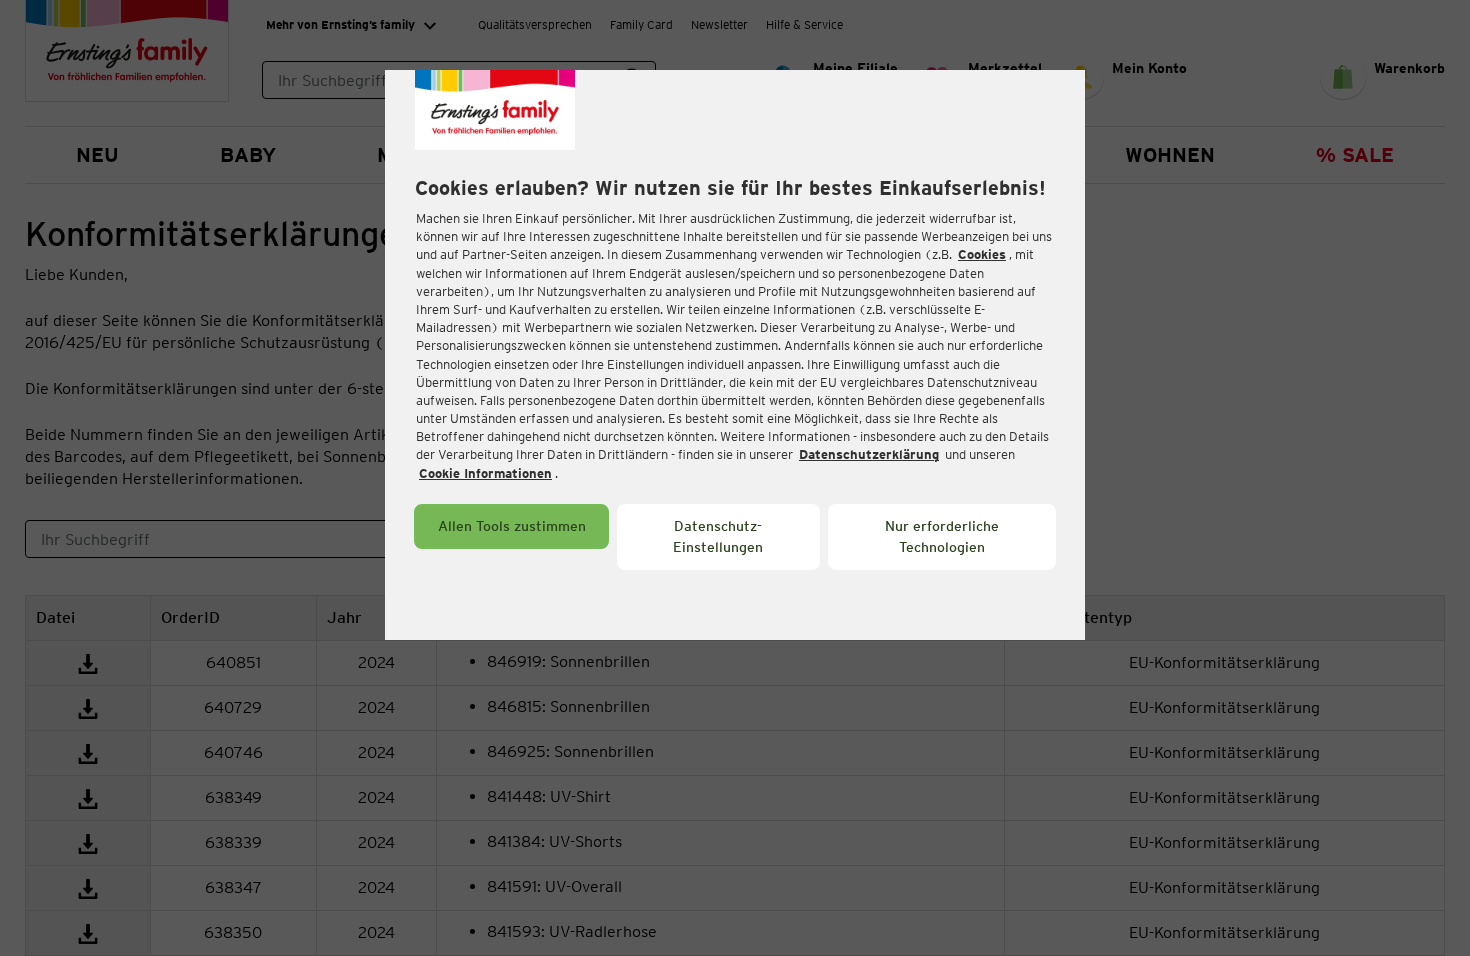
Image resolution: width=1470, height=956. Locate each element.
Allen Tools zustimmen (512, 526)
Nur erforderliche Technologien (942, 536)
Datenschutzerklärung (869, 454)
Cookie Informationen (485, 473)
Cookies (982, 254)
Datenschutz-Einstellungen (718, 536)
